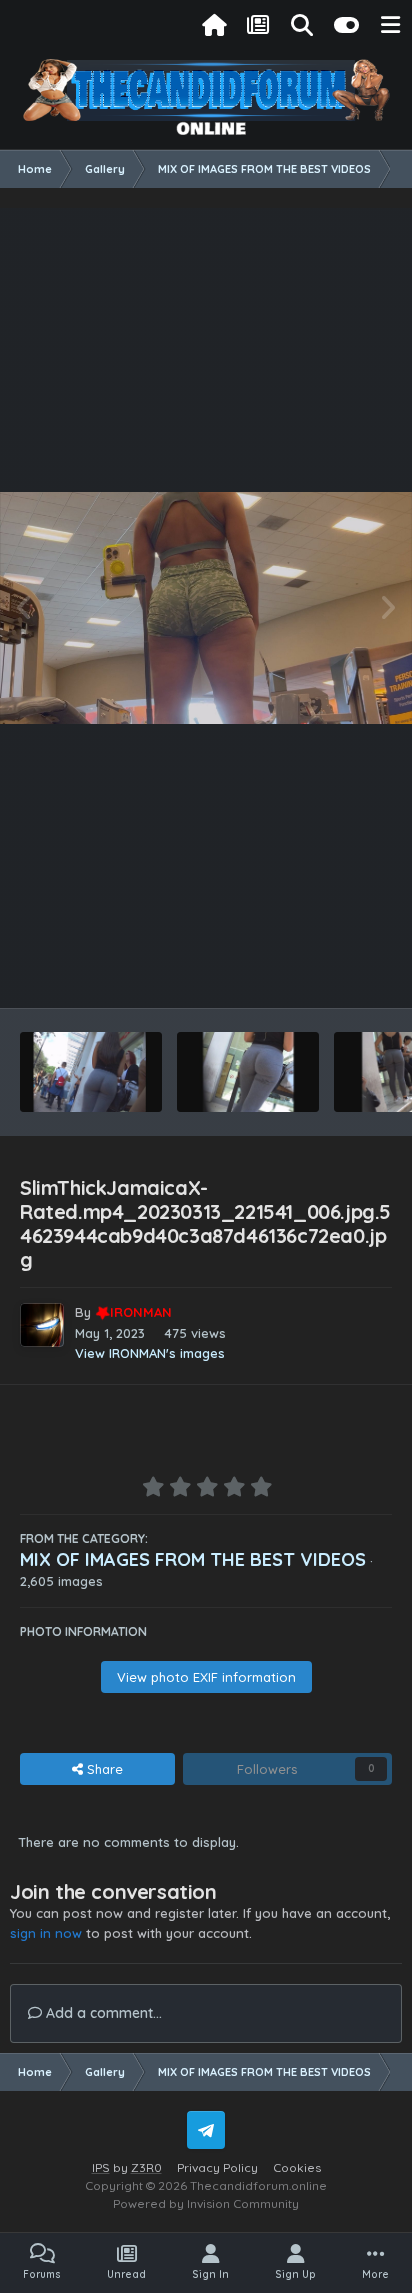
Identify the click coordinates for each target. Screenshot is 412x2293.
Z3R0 (146, 2167)
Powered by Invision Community (206, 2203)
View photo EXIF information (206, 1677)
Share (103, 1769)
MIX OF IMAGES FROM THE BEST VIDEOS (193, 1559)
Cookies (297, 2167)
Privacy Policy (217, 2167)
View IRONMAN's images (150, 1353)
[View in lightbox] (206, 608)
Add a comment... (102, 2013)
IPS (101, 2167)
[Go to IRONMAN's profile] (42, 1325)
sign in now (46, 1933)
